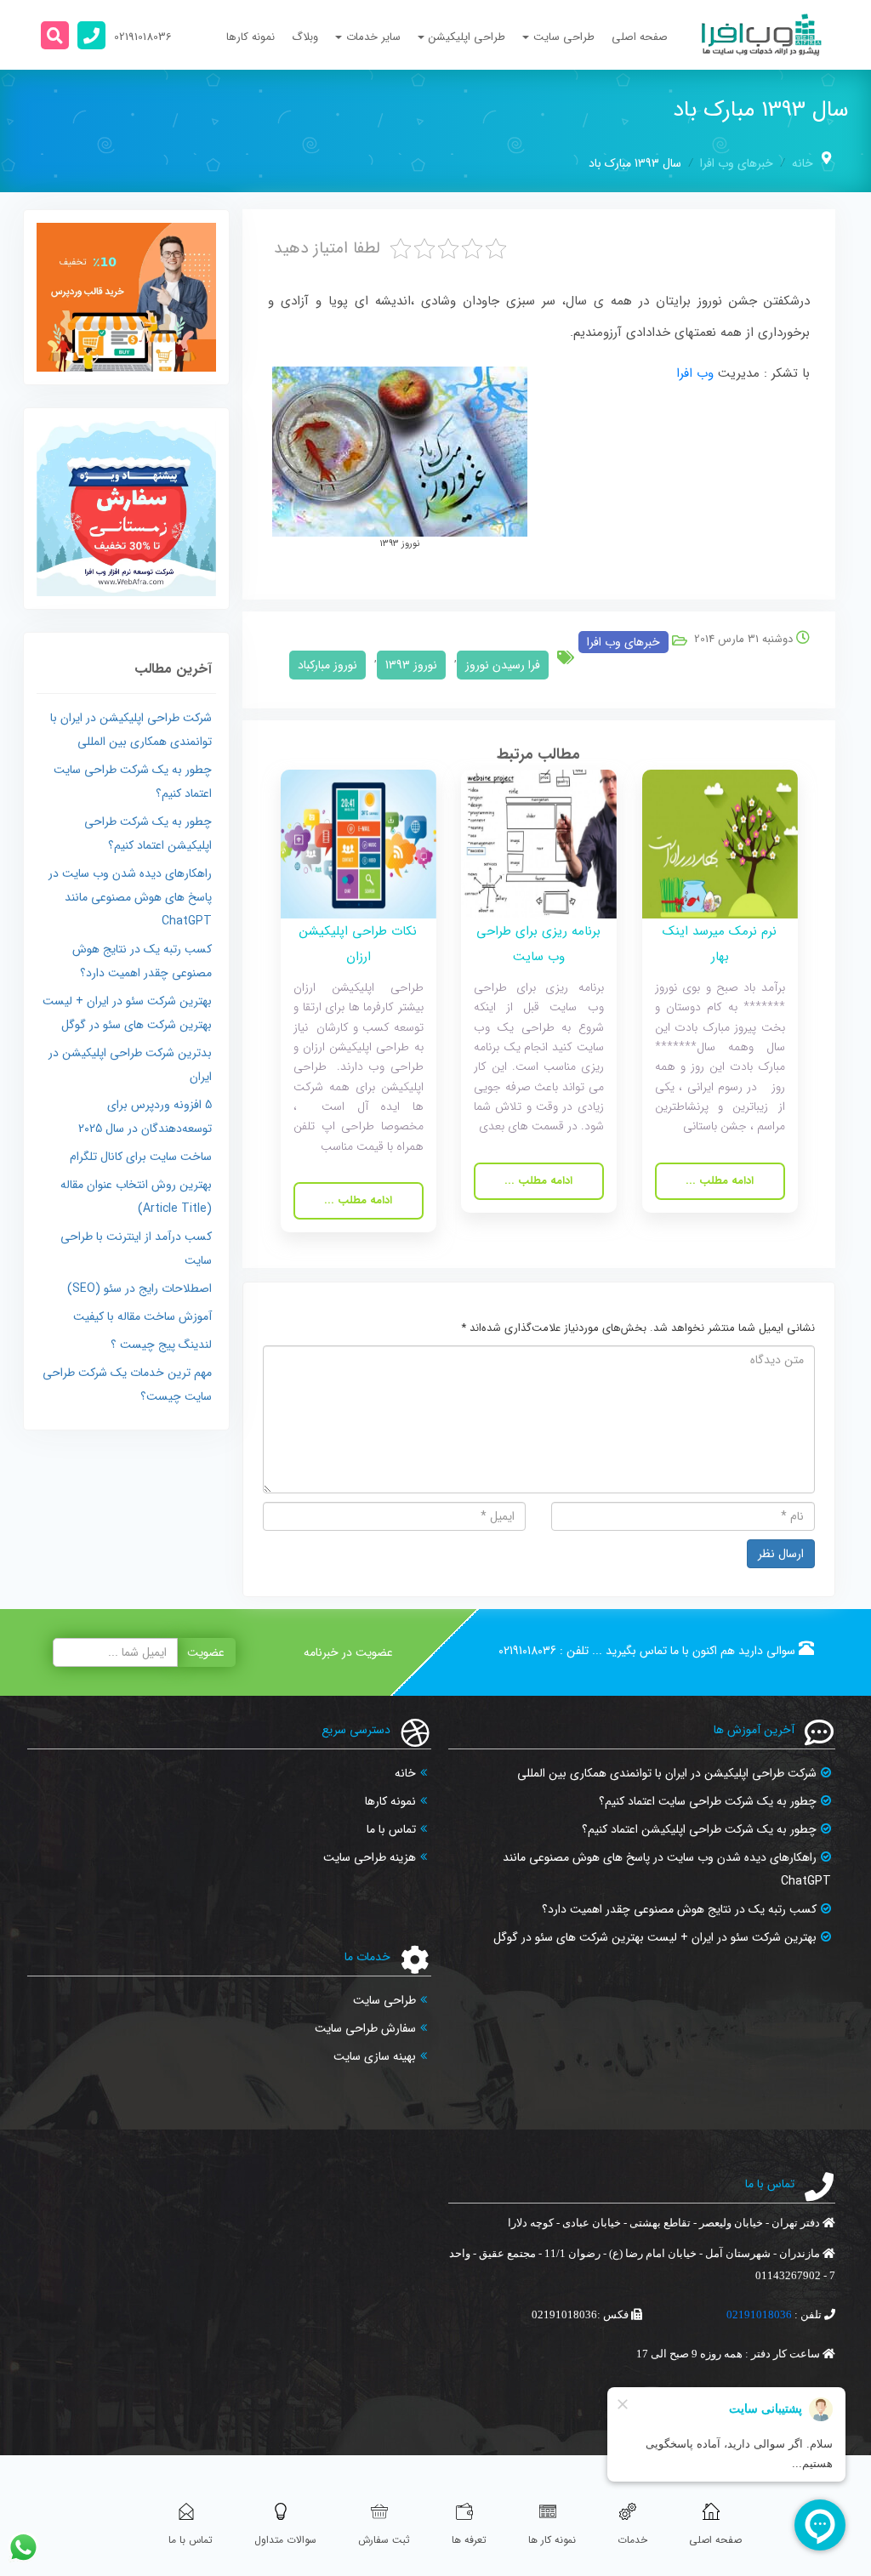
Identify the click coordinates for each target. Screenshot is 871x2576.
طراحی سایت (384, 2000)
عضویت (206, 1652)
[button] (55, 35)
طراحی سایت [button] (564, 37)
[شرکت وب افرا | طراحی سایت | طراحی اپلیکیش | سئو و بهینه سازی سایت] (762, 35)
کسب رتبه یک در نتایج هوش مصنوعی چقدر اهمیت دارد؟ (679, 1909)
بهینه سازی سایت (375, 2056)
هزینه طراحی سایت (370, 1857)
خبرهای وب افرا (737, 163)
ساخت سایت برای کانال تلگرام (141, 1157)
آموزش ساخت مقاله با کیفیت (142, 1316)
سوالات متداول (285, 2540)
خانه (803, 163)
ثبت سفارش (384, 2540)
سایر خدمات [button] (373, 37)
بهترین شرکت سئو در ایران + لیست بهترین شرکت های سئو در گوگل (655, 1937)
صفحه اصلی (640, 37)
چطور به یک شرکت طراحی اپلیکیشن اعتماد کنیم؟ (699, 1829)
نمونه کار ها (552, 2540)
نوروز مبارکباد (327, 665)
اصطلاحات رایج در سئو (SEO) (139, 1288)
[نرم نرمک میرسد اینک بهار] (720, 843)
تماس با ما (391, 1829)
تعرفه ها (469, 2540)
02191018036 (527, 1651)
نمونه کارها (250, 37)
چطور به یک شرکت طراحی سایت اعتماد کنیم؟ (708, 1801)
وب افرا (695, 373)
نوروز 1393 (411, 665)
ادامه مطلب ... (720, 1180)
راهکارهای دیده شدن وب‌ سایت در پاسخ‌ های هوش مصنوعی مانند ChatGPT (130, 897)
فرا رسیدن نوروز (503, 665)
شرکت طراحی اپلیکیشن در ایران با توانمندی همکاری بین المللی (667, 1773)
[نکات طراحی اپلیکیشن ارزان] (359, 843)
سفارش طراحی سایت (365, 2028)
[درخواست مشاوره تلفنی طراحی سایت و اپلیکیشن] (91, 35)
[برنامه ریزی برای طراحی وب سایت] (539, 843)
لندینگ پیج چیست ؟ (161, 1345)
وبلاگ (305, 37)
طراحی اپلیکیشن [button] (467, 37)
